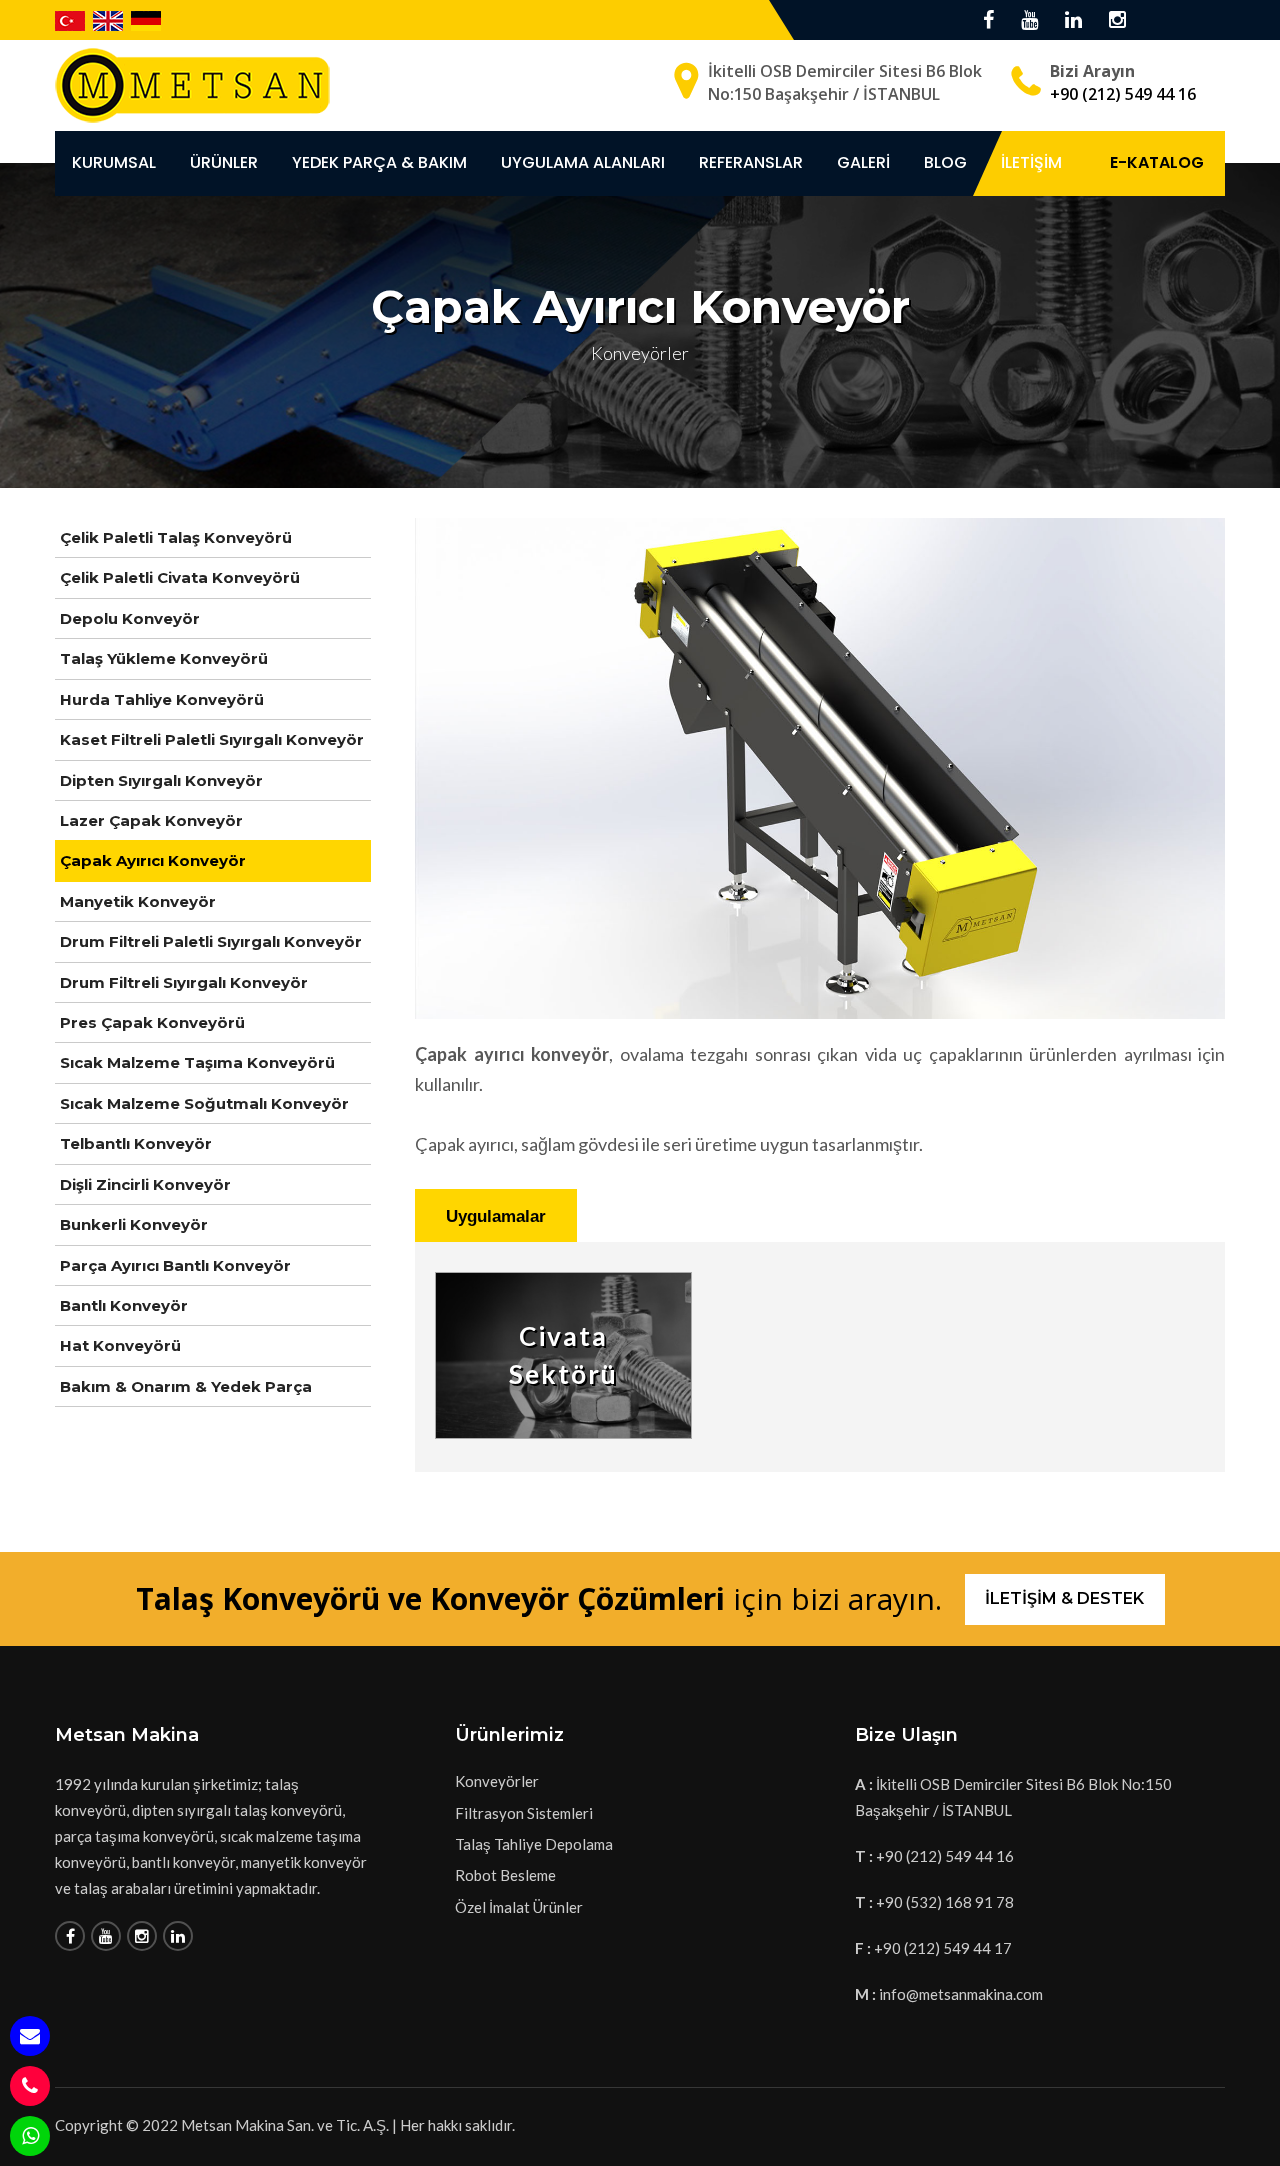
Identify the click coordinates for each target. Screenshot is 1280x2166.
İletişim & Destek (1064, 1598)
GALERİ (863, 162)
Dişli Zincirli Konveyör (145, 1184)
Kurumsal (114, 162)
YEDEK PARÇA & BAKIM (379, 162)
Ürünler (224, 162)
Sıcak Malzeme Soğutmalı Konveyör (204, 1103)
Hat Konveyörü (120, 1345)
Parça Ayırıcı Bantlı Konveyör (175, 1265)
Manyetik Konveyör (138, 901)
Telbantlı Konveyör (136, 1143)
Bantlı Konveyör (124, 1305)
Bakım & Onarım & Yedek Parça (186, 1386)
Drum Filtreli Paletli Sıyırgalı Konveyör (211, 941)
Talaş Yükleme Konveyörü (164, 658)
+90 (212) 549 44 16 (1123, 94)
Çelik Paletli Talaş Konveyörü (176, 537)
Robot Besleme (505, 1875)
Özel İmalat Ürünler (519, 1907)
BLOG (945, 162)
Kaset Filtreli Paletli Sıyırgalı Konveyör (212, 739)
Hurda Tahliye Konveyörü (162, 699)
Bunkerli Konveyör (134, 1224)
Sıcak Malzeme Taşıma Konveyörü (197, 1062)
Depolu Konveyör (130, 618)
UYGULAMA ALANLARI (583, 162)
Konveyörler (497, 1781)
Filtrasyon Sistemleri (524, 1813)
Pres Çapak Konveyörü (152, 1022)
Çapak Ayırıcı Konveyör (153, 860)
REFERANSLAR (751, 162)
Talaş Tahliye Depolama (534, 1844)
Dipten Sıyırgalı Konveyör (161, 780)
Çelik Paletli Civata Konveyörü (180, 577)
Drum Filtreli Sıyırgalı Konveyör (184, 982)
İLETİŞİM (1031, 162)
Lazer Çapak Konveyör (151, 820)
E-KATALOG (1157, 162)
